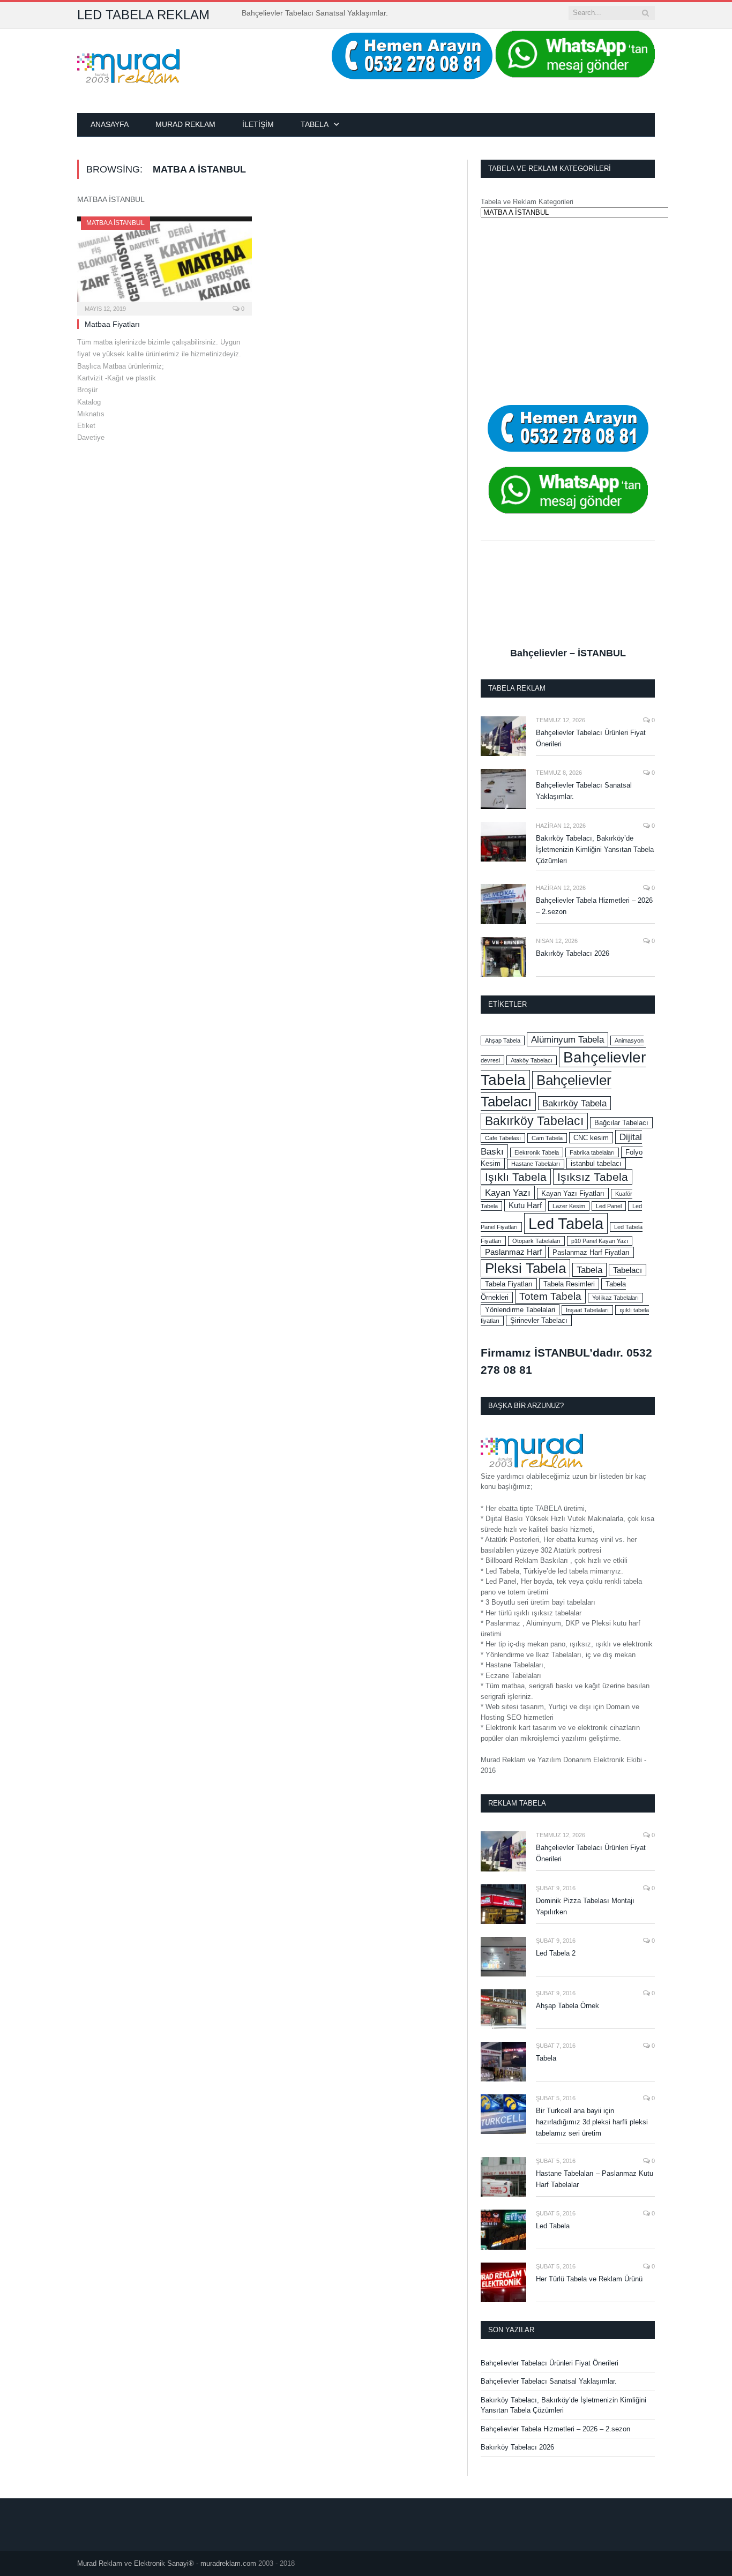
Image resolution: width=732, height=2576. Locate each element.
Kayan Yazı (508, 1193)
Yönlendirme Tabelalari (520, 1310)
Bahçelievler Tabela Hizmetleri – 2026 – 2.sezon (594, 906)
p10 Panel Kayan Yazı (600, 1241)
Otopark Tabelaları (536, 1241)
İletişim (258, 124)
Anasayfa (110, 124)
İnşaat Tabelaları (587, 1310)
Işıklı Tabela (516, 1177)
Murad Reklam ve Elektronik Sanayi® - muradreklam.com (167, 2563)
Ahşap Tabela (503, 1040)
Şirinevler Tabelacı (539, 1320)
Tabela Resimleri (569, 1284)
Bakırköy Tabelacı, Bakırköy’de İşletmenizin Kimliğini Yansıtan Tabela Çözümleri (595, 849)
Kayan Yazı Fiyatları (573, 1193)
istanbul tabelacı (596, 1163)
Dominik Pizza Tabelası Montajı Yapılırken (585, 1906)
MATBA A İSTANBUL (115, 223)
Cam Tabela (547, 1138)
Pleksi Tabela (525, 1268)
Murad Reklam (185, 124)
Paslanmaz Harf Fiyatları (591, 1252)
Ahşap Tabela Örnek (567, 2006)
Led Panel (609, 1206)
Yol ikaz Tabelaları (615, 1298)
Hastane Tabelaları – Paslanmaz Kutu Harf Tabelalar (595, 2179)
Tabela (315, 124)
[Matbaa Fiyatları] (165, 263)
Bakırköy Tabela (574, 1103)
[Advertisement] (568, 311)
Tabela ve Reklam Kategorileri (527, 202)
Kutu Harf (525, 1205)
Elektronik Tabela (537, 1152)
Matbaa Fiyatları (112, 324)
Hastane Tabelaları (536, 1164)
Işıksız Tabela (593, 1177)
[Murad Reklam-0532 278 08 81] (128, 65)
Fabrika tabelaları (592, 1152)
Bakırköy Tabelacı (534, 1121)
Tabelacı (628, 1270)
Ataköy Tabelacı (532, 1060)
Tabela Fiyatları (509, 1284)
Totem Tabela (550, 1296)
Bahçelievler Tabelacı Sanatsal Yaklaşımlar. (315, 13)
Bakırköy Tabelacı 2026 (573, 953)
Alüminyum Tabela (567, 1039)
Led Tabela (566, 1223)
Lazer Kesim (569, 1206)
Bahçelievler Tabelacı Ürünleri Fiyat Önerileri (591, 738)
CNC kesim (591, 1138)
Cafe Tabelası (503, 1138)
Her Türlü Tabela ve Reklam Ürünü (589, 2279)
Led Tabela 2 (556, 1953)
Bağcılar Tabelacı (621, 1123)
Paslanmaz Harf (513, 1252)
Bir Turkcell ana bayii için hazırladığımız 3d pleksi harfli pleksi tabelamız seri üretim (592, 2122)
